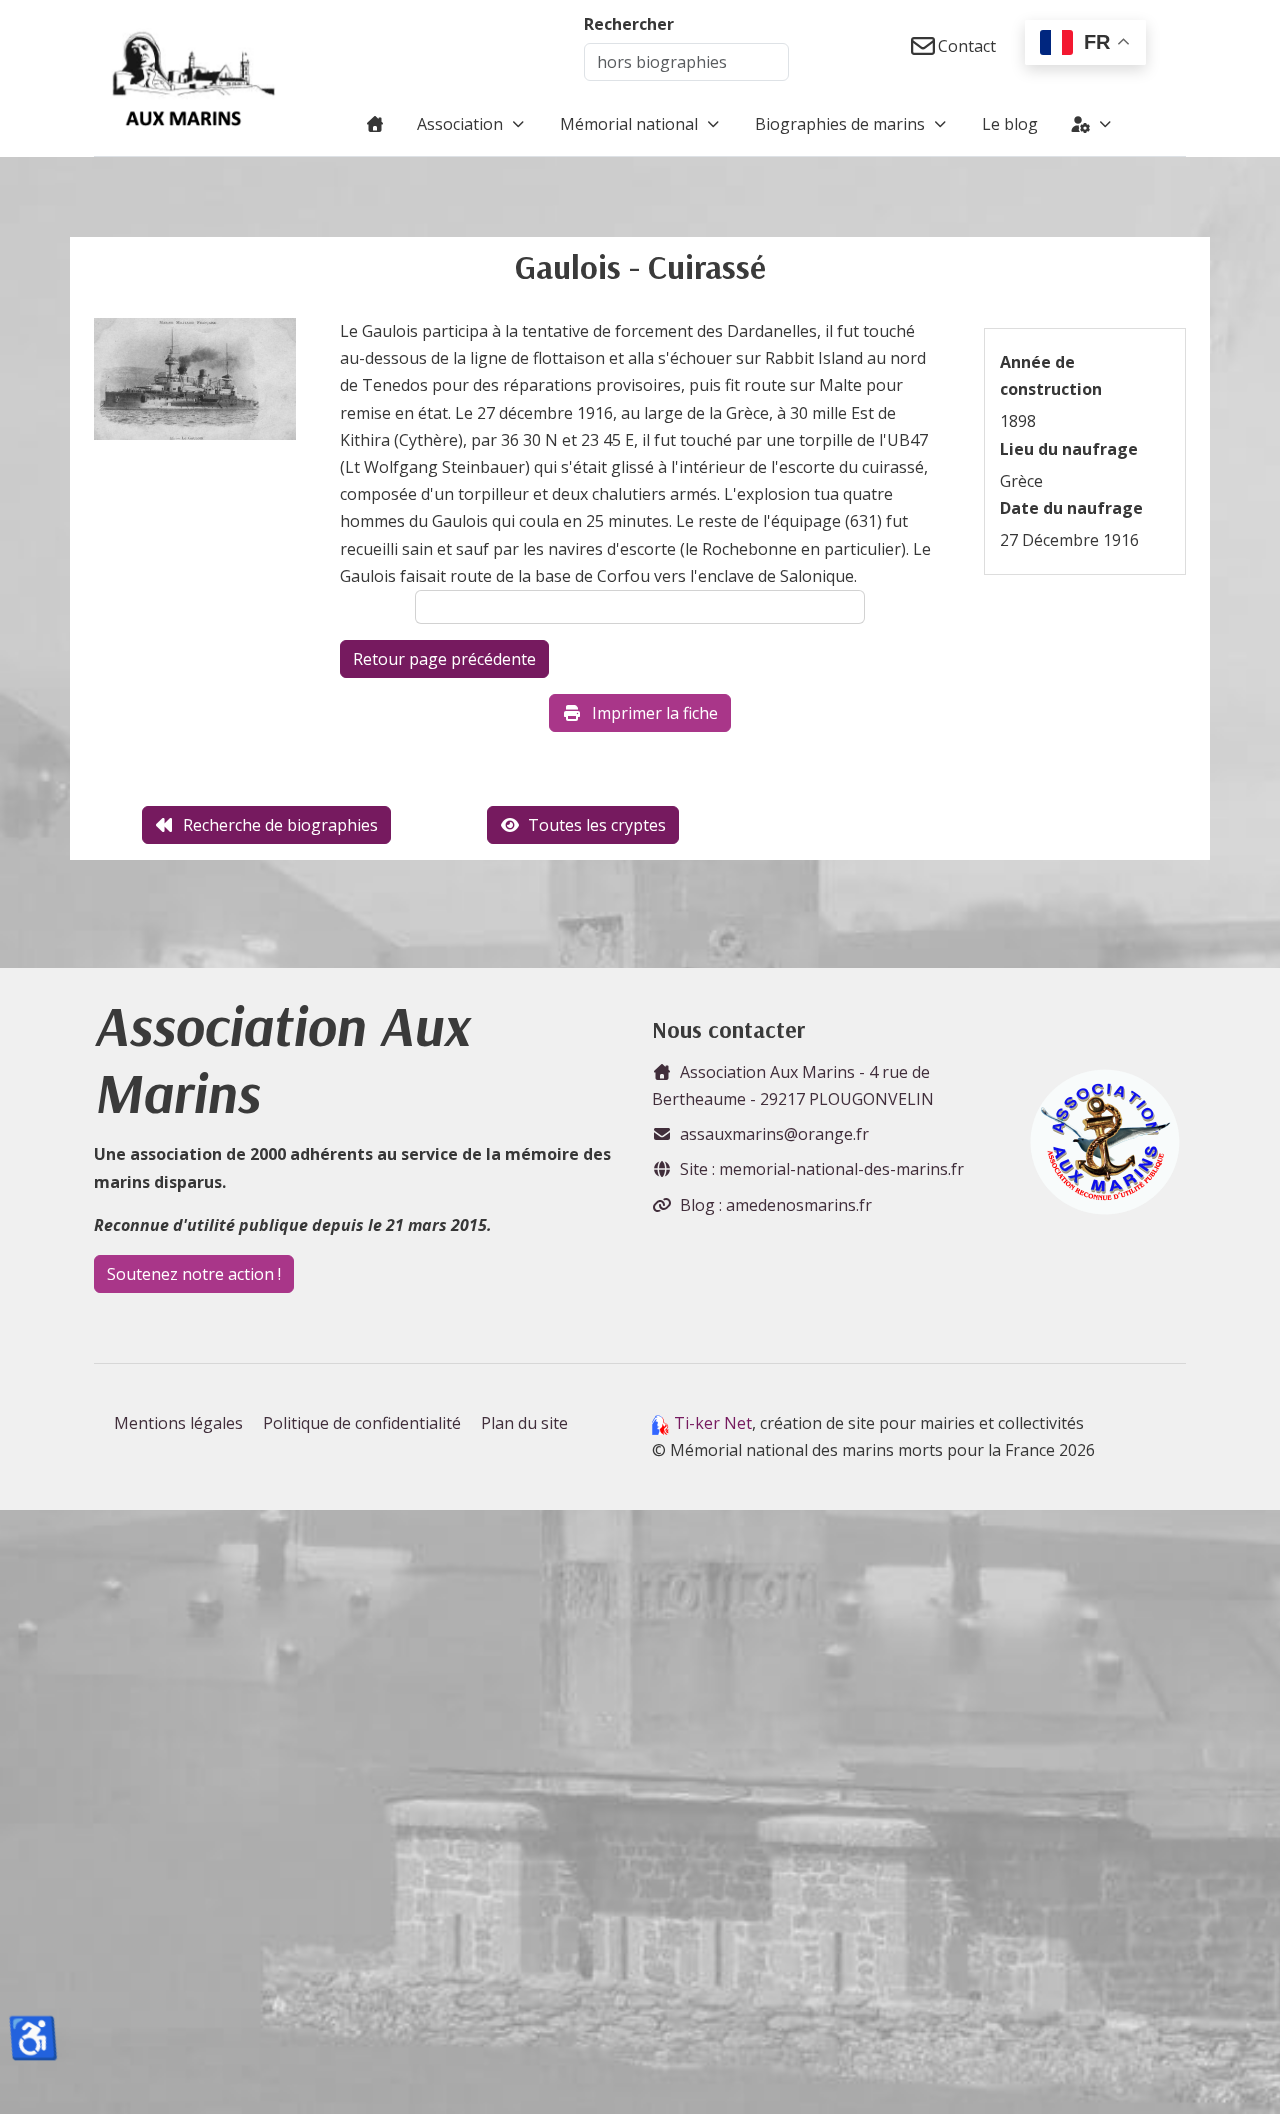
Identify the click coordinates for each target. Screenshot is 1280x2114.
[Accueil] (375, 124)
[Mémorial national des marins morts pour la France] (194, 78)
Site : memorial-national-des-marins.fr (822, 1169)
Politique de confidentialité (362, 1423)
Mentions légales (178, 1423)
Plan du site (524, 1423)
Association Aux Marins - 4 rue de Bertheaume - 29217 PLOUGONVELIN (793, 1085)
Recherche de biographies (280, 825)
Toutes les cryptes (597, 825)
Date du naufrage (1071, 508)
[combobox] (686, 62)
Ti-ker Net (713, 1423)
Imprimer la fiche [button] (655, 713)
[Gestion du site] (1092, 124)
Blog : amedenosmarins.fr (776, 1205)
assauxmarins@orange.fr (774, 1134)
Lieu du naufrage (1069, 449)
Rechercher (629, 24)
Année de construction (1051, 375)
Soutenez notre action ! (194, 1274)
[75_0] (195, 385)
